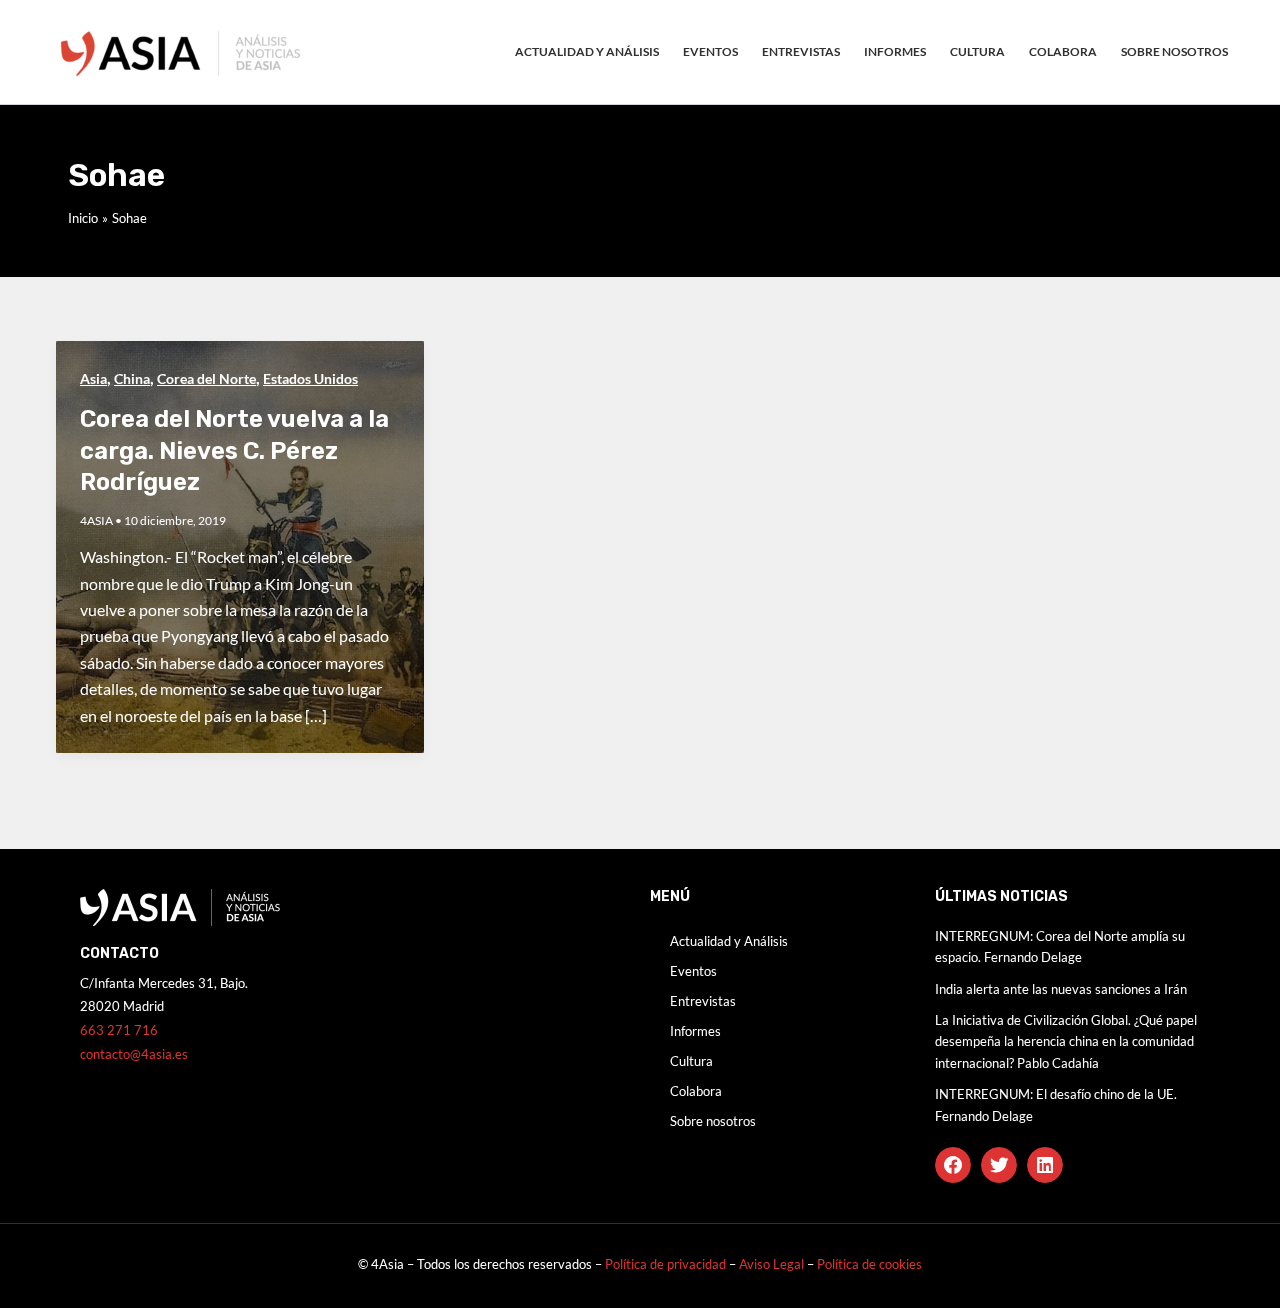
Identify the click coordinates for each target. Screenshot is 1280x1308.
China (132, 378)
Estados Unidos (310, 378)
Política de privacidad (665, 1264)
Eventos (710, 51)
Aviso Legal (773, 1264)
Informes (895, 51)
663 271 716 (119, 1030)
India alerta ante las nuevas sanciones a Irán (1061, 989)
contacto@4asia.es (134, 1054)
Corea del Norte (206, 378)
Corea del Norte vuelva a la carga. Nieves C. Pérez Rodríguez (234, 450)
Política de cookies (869, 1264)
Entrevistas (801, 51)
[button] (953, 1165)
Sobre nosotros (1174, 51)
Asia (93, 378)
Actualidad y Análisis (587, 51)
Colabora (1063, 51)
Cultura (977, 51)
